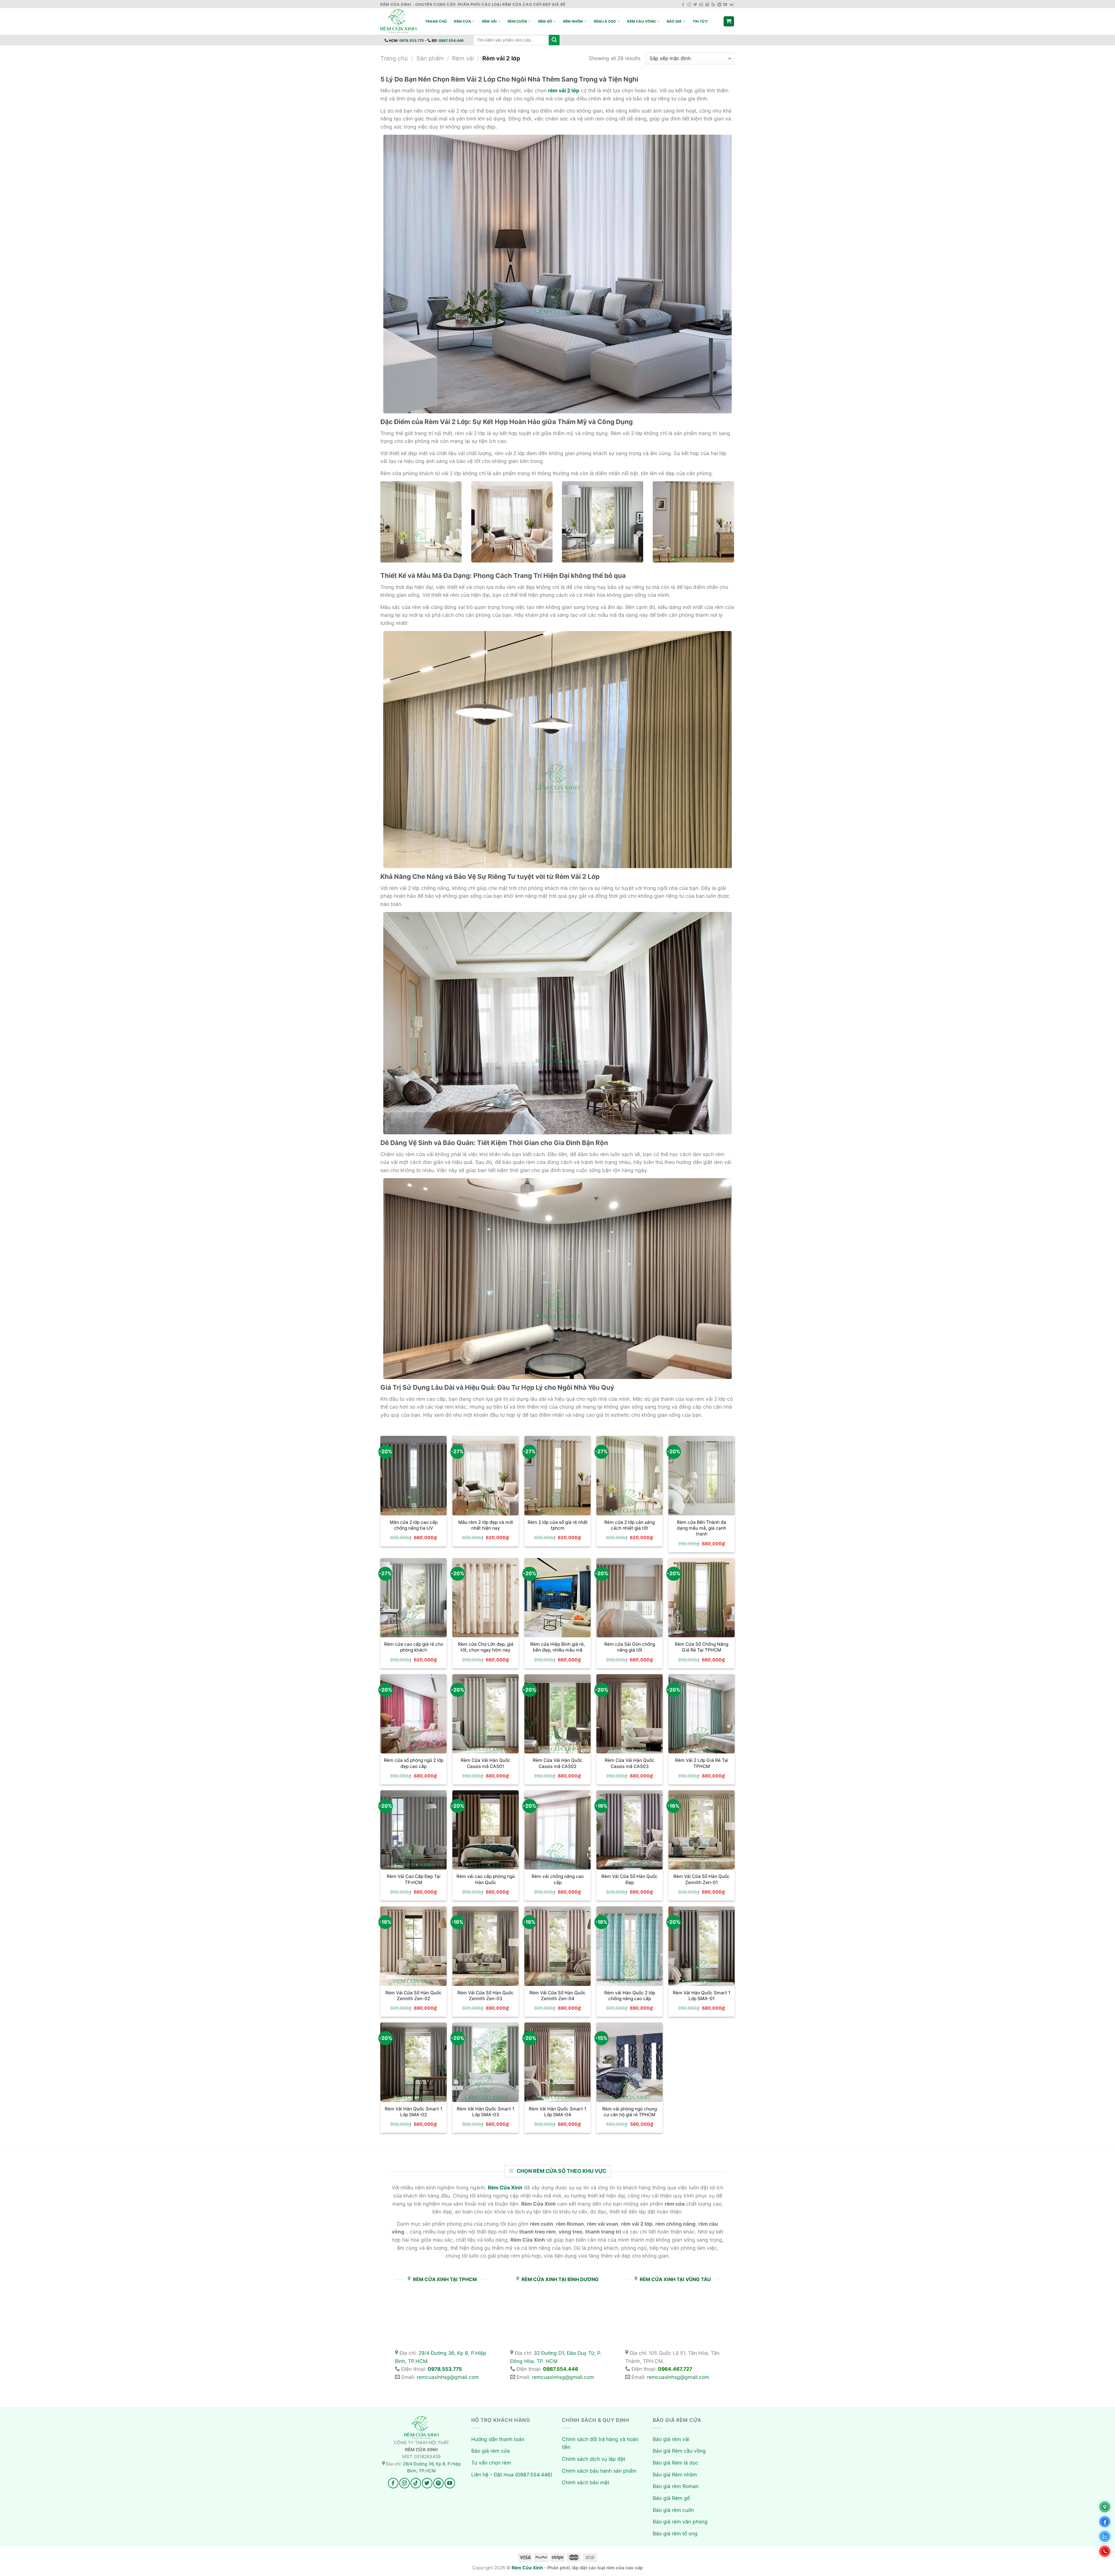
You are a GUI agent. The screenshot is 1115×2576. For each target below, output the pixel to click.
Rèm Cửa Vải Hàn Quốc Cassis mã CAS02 (558, 1763)
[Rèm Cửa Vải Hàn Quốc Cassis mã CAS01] (485, 1714)
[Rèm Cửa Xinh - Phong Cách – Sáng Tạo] (398, 21)
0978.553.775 (412, 40)
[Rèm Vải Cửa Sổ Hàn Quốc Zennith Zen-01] (702, 1830)
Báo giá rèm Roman (676, 2486)
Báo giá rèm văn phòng (680, 2522)
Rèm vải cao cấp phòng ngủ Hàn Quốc (486, 1879)
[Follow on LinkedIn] (719, 5)
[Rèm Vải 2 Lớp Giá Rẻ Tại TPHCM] (702, 1714)
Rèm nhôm (573, 21)
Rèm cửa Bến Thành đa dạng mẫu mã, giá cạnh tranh (702, 1528)
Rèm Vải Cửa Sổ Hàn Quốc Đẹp (630, 1879)
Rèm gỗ (545, 21)
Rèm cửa (462, 21)
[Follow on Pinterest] (707, 5)
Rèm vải (489, 21)
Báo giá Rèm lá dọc (676, 2463)
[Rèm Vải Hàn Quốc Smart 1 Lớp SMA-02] (413, 2062)
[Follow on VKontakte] (731, 5)
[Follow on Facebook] (683, 5)
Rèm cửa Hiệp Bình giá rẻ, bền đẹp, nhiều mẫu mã (557, 1647)
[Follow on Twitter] (695, 5)
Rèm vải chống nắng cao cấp (558, 1879)
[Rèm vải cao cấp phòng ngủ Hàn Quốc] (485, 1830)
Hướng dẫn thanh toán (498, 2439)
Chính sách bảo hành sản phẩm (599, 2471)
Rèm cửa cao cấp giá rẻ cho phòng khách (414, 1647)
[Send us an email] (701, 5)
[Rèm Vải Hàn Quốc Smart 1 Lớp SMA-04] (557, 2062)
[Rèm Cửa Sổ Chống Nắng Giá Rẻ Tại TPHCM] (702, 1598)
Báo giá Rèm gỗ (671, 2498)
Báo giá (674, 21)
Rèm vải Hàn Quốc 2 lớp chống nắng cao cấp (630, 1996)
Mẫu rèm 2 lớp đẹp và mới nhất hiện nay (486, 1525)
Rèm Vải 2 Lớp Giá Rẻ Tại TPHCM (702, 1763)
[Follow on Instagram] (689, 5)
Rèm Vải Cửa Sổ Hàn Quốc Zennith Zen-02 (413, 1996)
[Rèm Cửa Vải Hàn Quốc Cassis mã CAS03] (630, 1714)
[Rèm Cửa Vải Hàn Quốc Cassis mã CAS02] (557, 1714)
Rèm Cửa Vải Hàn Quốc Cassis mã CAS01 (486, 1763)
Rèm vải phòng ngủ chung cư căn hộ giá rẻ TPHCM (630, 2112)
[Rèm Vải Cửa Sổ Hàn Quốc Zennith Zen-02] (413, 1946)
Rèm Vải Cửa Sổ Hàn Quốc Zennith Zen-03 (485, 1996)
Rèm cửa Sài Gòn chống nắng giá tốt (630, 1647)
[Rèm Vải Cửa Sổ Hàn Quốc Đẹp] (630, 1830)
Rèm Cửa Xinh (527, 2568)
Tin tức (700, 21)
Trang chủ (436, 21)
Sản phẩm (430, 58)
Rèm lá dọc (605, 21)
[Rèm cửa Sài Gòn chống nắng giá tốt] (630, 1598)
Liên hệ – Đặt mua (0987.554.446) (512, 2475)
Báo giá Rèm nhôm (675, 2475)
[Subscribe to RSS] (713, 5)
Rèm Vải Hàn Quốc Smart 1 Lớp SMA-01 (702, 1996)
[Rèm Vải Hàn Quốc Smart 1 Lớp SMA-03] (485, 2062)
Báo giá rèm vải (671, 2439)
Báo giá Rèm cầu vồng (679, 2451)
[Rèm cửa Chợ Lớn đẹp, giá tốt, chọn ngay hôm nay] (485, 1598)
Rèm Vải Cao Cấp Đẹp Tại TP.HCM (414, 1879)
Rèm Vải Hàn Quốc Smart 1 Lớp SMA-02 (413, 2112)
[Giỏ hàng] (729, 21)
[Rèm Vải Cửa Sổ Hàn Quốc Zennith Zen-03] (485, 1946)
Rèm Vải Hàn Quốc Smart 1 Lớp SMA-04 (557, 2112)
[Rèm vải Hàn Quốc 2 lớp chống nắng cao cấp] (630, 1946)
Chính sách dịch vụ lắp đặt (594, 2459)
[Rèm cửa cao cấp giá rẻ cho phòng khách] (413, 1598)
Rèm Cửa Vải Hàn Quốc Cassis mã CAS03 (630, 1763)
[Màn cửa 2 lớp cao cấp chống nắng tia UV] (413, 1476)
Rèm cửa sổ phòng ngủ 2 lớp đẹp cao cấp (414, 1763)
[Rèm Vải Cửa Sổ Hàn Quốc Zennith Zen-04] (557, 1946)
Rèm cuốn (517, 21)
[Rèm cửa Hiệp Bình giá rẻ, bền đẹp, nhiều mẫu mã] (557, 1598)
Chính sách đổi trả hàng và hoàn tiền (600, 2443)
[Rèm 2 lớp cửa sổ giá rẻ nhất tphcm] (557, 1476)
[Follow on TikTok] (416, 2483)
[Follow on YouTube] (725, 5)
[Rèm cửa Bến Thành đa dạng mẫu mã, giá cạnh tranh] (702, 1476)
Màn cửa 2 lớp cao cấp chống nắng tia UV (414, 1525)
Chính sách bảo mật (586, 2482)
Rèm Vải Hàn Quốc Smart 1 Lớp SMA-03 (485, 2112)
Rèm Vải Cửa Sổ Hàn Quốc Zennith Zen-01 (702, 1879)
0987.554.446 (451, 40)
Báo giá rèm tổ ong (675, 2533)
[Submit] (554, 40)
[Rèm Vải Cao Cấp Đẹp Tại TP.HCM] (413, 1830)
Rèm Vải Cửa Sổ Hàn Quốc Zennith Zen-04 (557, 1996)
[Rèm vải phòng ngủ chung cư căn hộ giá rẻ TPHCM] (630, 2062)
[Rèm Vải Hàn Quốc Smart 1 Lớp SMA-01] (702, 1946)
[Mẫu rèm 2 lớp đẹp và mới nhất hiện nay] (485, 1476)
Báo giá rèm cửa (491, 2451)
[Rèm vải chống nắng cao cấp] (557, 1830)
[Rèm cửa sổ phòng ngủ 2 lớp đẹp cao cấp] (413, 1714)
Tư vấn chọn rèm (491, 2463)
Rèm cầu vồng (641, 21)
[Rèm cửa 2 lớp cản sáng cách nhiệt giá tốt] (630, 1476)
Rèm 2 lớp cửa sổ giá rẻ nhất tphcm (558, 1525)
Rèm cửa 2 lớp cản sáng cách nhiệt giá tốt (630, 1525)
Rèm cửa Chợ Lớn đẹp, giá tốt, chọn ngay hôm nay (486, 1647)
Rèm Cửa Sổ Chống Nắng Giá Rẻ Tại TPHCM (702, 1647)
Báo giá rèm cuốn (673, 2510)
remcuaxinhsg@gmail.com (448, 2377)
